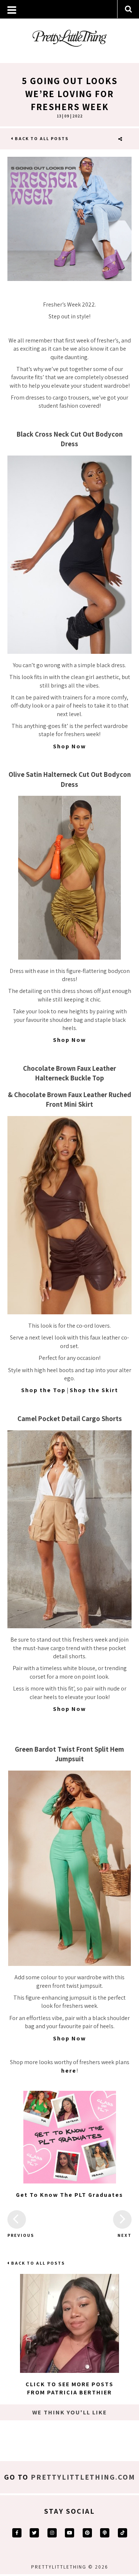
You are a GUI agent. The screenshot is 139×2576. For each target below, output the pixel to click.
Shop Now (69, 746)
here (69, 2071)
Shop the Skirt (94, 1390)
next (125, 2235)
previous (17, 2235)
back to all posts (41, 138)
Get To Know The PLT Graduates (69, 2195)
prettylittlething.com (83, 2477)
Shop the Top (43, 1390)
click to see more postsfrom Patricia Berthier (69, 2388)
